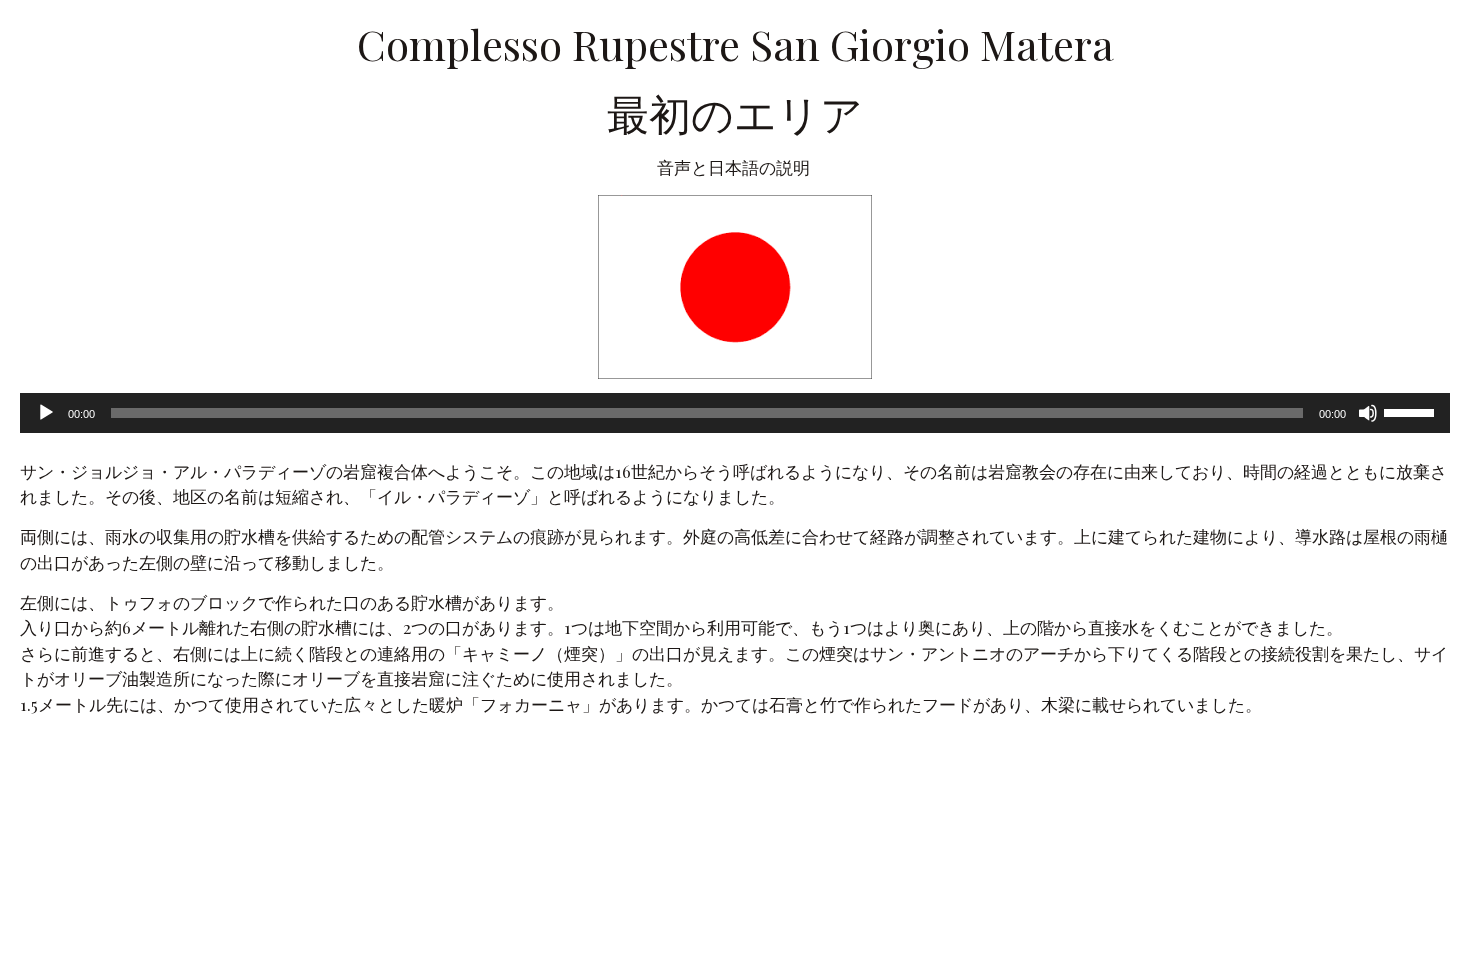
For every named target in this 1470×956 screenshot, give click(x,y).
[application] (735, 413)
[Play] (46, 413)
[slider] (1412, 411)
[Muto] (1368, 413)
